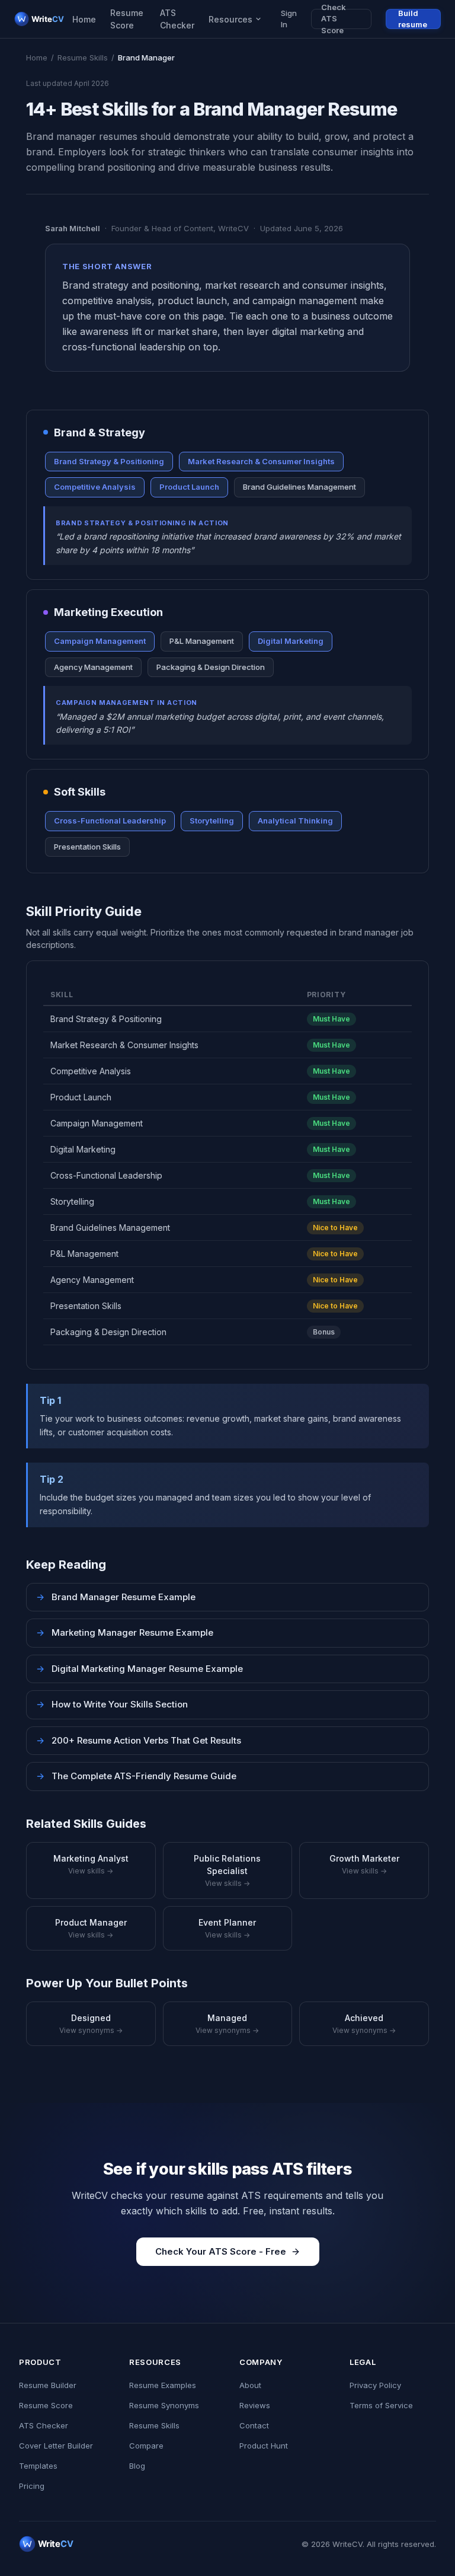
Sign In (289, 19)
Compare (146, 2446)
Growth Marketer (364, 1864)
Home (84, 19)
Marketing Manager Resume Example (125, 1632)
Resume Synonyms (164, 2405)
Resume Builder (48, 2385)
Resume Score (127, 19)
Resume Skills (83, 58)
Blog (137, 2466)
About (250, 2385)
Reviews (255, 2405)
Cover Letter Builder (56, 2446)
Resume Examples (163, 2385)
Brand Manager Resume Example (116, 1597)
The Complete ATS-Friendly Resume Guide (136, 1776)
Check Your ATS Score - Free (221, 2251)
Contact (254, 2425)
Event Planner (227, 1928)
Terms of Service (381, 2405)
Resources (230, 19)
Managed (227, 2024)
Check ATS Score (334, 19)
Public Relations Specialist (227, 1870)
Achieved (364, 2024)
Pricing (32, 2486)
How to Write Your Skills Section (112, 1704)
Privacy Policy (375, 2385)
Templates (38, 2466)
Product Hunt (264, 2446)
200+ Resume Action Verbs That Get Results (139, 1740)
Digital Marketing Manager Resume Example (140, 1669)
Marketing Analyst (91, 1864)
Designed (91, 2024)
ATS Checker (177, 19)
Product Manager (91, 1928)
